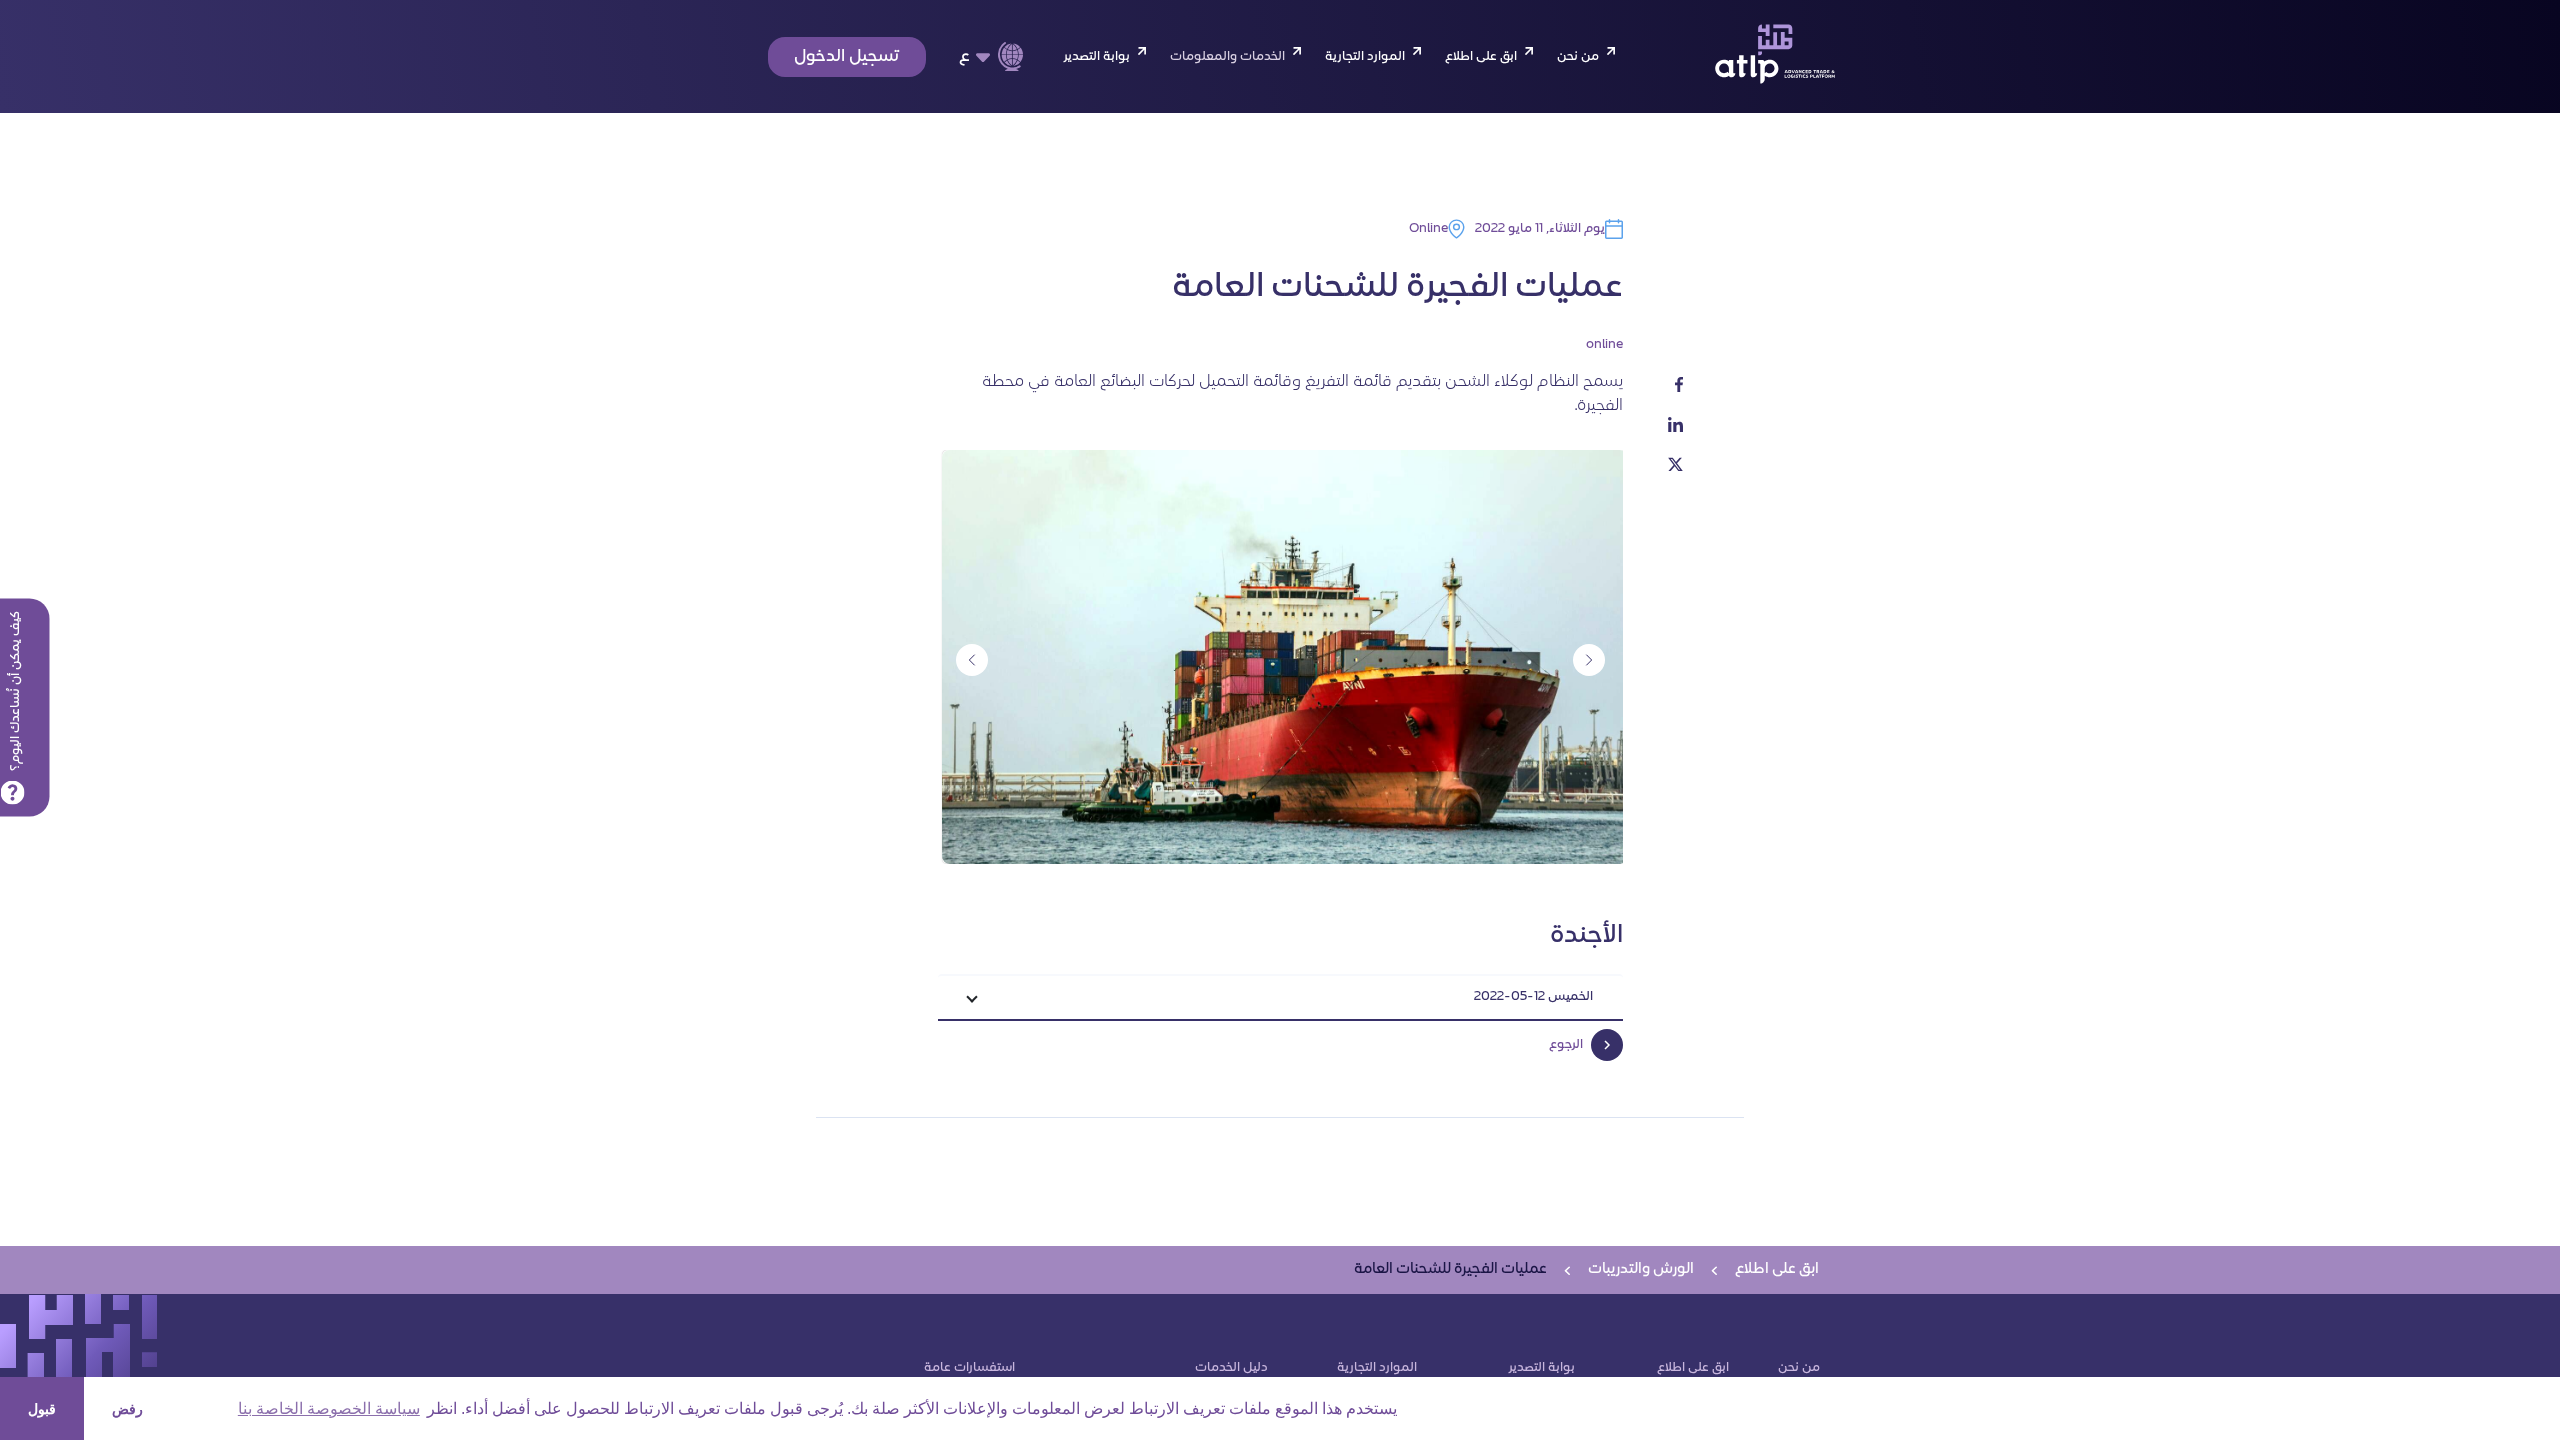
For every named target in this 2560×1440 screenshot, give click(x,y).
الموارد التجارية (1365, 57)
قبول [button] (42, 1409)
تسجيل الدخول (847, 57)
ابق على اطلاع (1481, 57)
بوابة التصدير (1096, 57)
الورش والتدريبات (1641, 1269)
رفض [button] (127, 1409)
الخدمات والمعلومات (1227, 57)
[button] (1280, 998)
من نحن (1578, 57)
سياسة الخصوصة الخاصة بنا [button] (329, 1408)
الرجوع (1566, 1045)
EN (978, 90)
